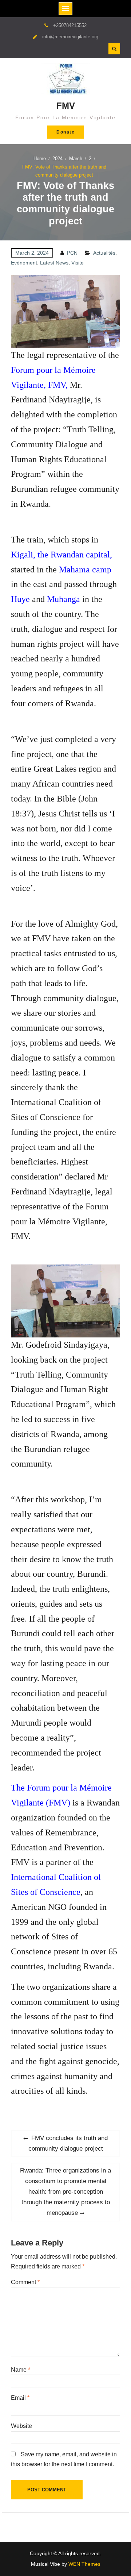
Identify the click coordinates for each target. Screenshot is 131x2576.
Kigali (22, 555)
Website (21, 2426)
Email (20, 2398)
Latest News (54, 263)
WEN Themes (84, 2564)
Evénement (24, 263)
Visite (78, 263)
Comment (25, 2282)
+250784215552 (70, 25)
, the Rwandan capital (72, 555)
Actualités (104, 253)
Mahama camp (85, 569)
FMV (66, 106)
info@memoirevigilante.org (70, 37)
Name (21, 2370)
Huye (20, 599)
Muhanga (63, 599)
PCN (72, 253)
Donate (65, 132)
